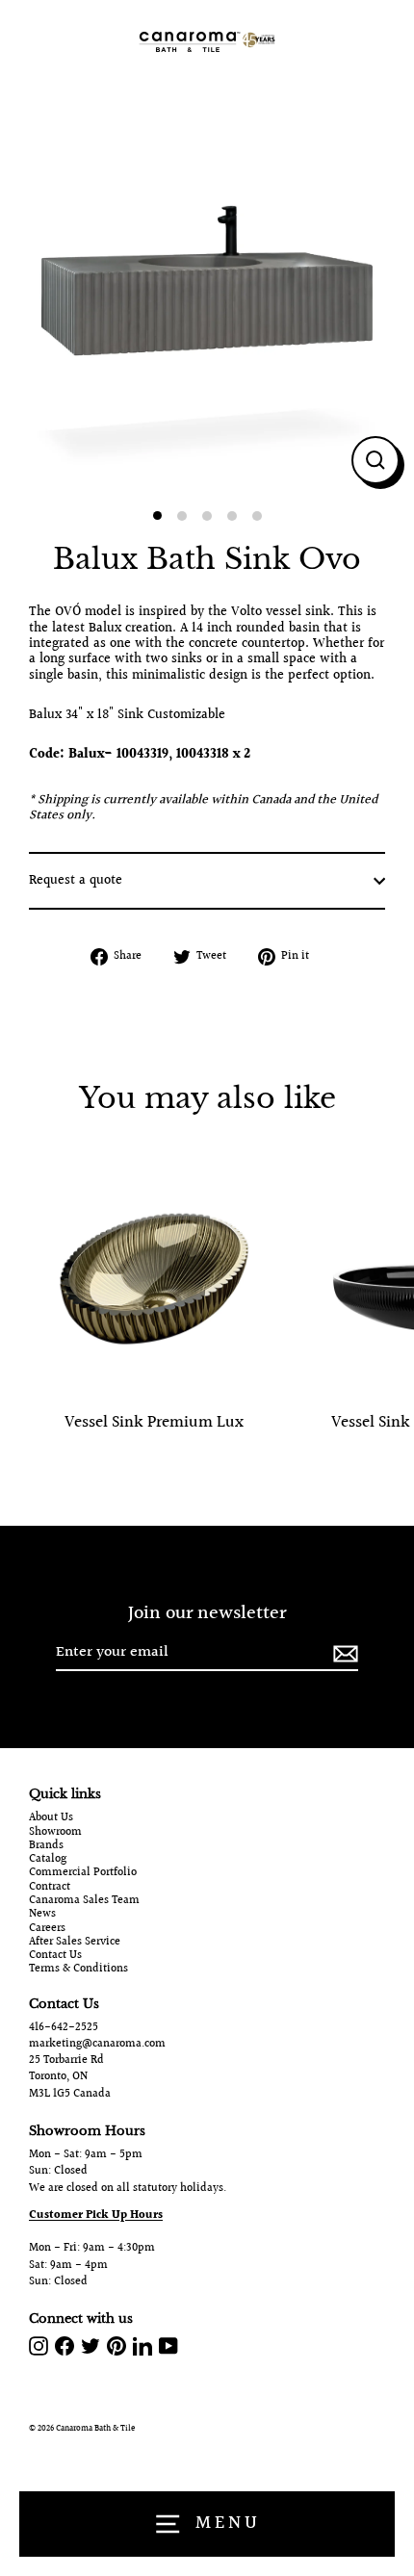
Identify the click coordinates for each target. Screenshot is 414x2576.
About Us (51, 1818)
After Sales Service (75, 1943)
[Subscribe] (343, 1653)
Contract (50, 1888)
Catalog (48, 1860)
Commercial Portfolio (83, 1873)
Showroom (55, 1833)
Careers (47, 1929)
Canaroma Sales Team (84, 1901)
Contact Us (55, 1956)
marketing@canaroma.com (97, 2044)
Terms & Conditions (78, 1970)
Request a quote (76, 881)
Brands (46, 1846)
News (42, 1915)
